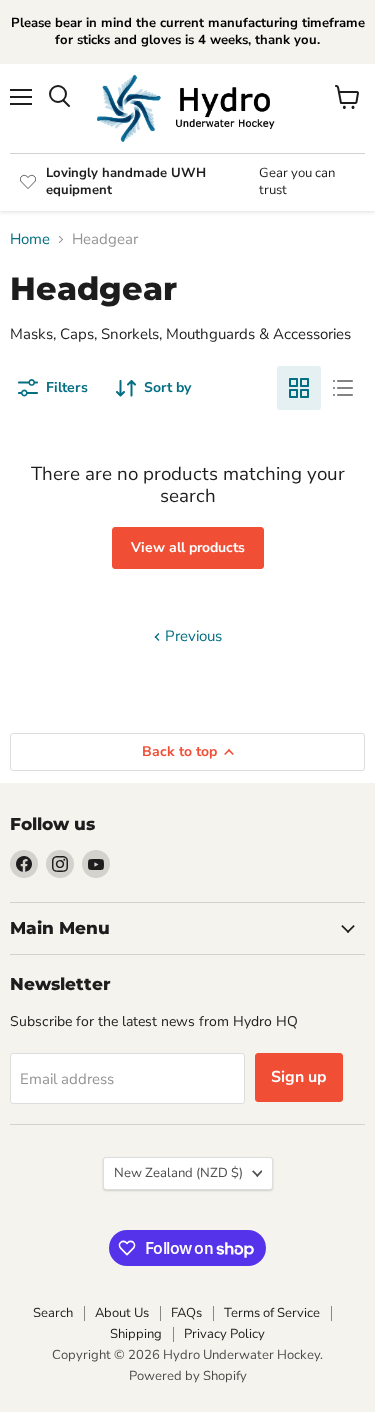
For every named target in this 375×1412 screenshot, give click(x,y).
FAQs (186, 1313)
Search (53, 1313)
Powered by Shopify (188, 1376)
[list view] (343, 388)
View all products (188, 547)
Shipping (136, 1334)
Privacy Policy (224, 1334)
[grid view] (299, 388)
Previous (191, 636)
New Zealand (178, 1173)
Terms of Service (272, 1313)
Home (30, 239)
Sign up (299, 1077)
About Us (122, 1313)
